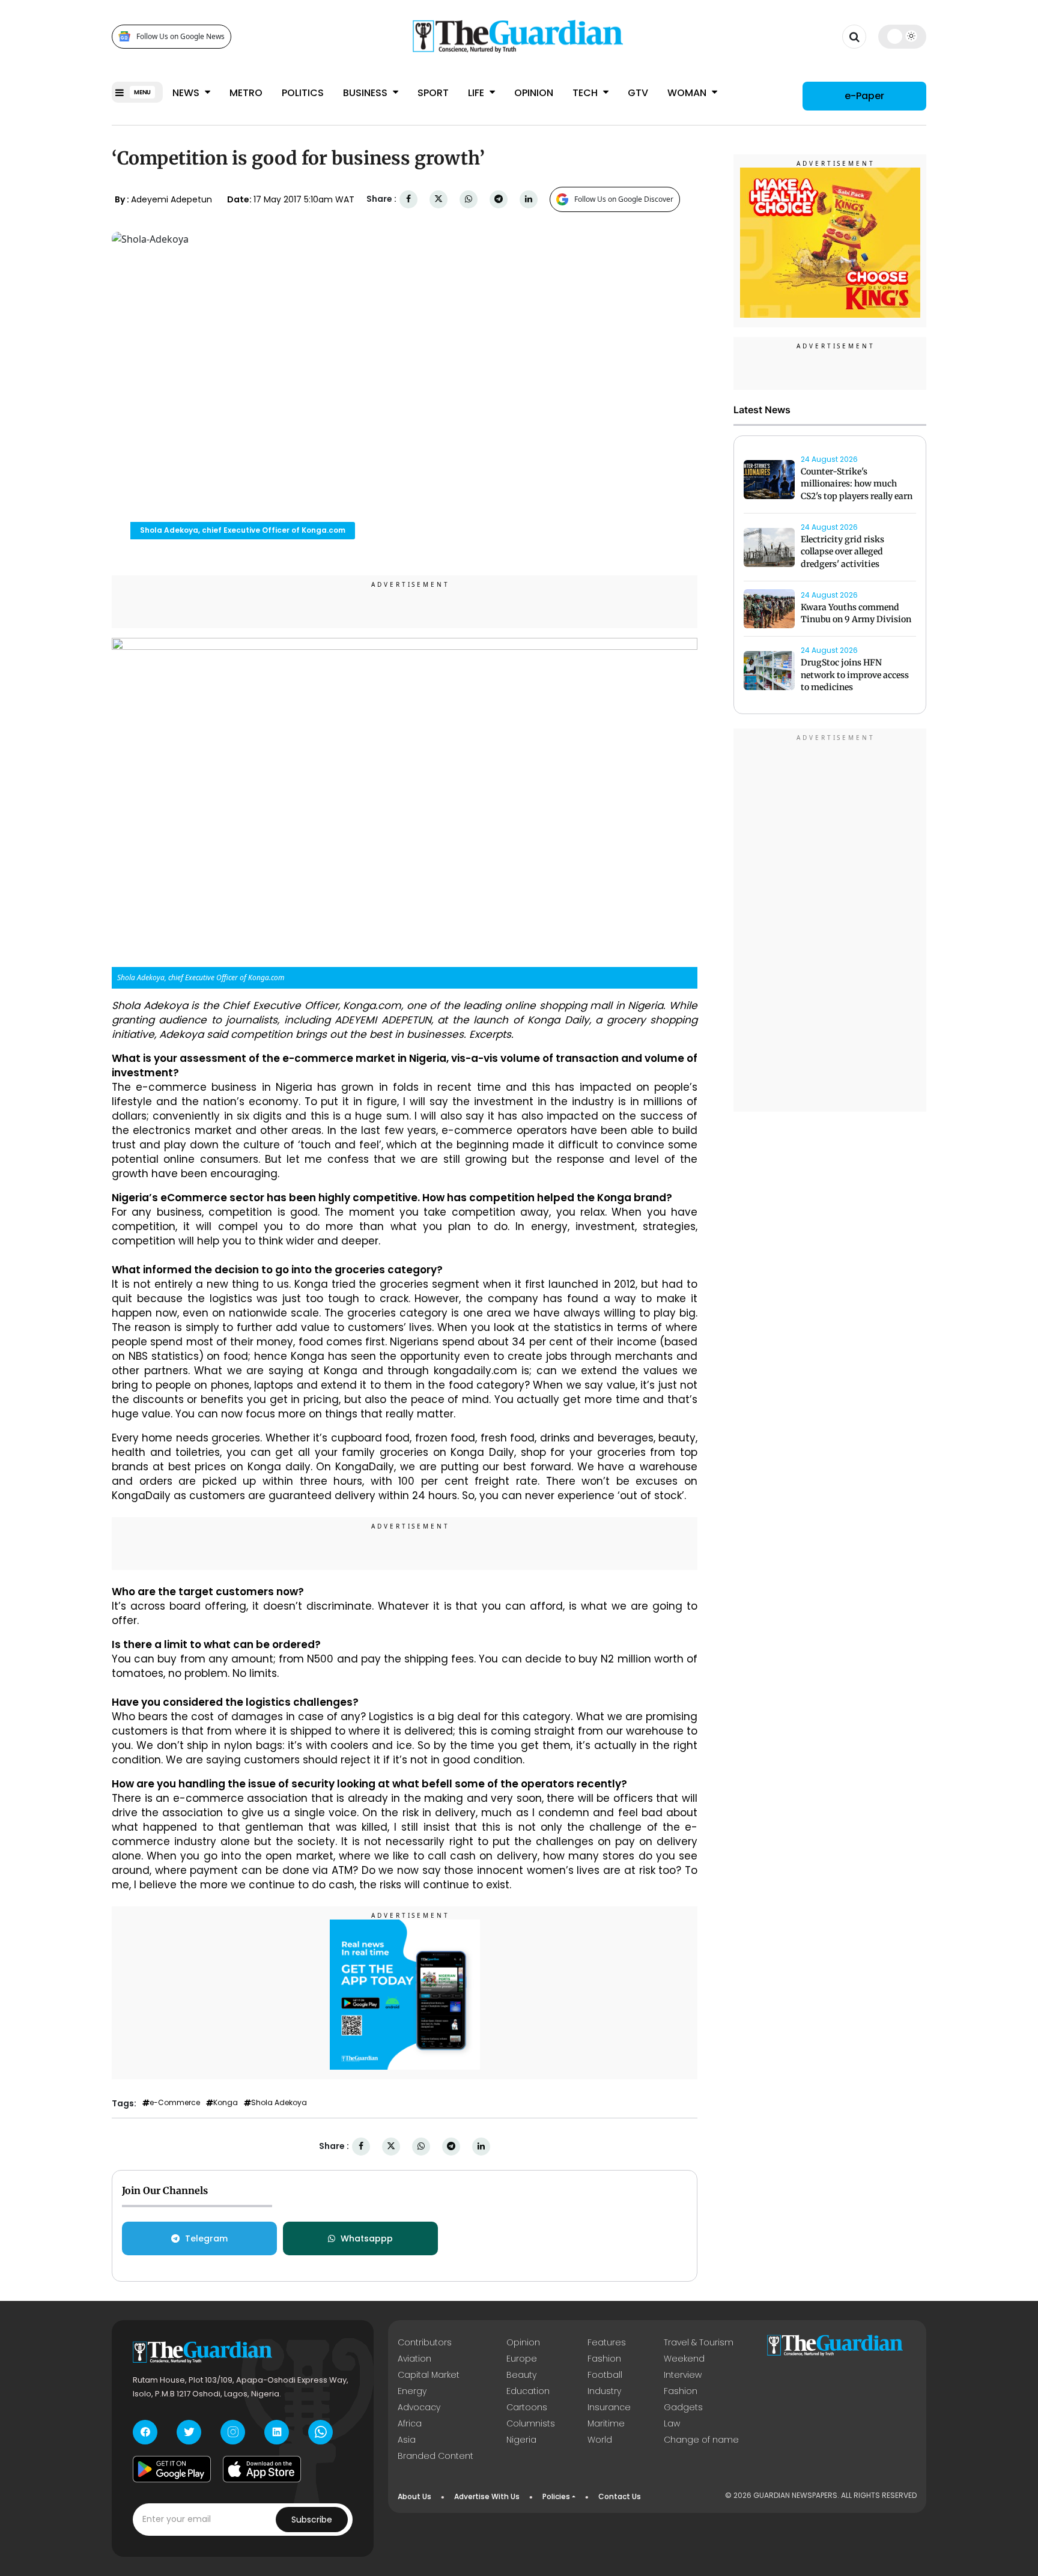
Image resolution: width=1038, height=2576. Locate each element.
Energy (412, 2391)
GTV (638, 93)
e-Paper (864, 96)
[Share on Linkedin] (529, 199)
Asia (407, 2440)
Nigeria (521, 2440)
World (600, 2440)
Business (366, 93)
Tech (586, 93)
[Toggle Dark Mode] (903, 36)
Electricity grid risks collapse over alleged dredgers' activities (842, 552)
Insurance (609, 2407)
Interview (683, 2375)
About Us (414, 2496)
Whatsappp (367, 2238)
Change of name (701, 2440)
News (187, 93)
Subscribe (312, 2520)
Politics (303, 93)
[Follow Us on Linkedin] (277, 2432)
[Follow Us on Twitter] (189, 2432)
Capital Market (429, 2375)
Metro (246, 93)
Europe (522, 2359)
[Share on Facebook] (408, 199)
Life (477, 93)
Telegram (206, 2238)
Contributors (425, 2342)
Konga (226, 2103)
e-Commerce (175, 2103)
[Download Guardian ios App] (262, 2469)
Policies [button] (556, 2496)
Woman (688, 93)
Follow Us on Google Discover (624, 199)
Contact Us (620, 2496)
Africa (410, 2423)
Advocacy (419, 2407)
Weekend (684, 2359)
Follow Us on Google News (181, 36)
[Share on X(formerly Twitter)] (439, 199)
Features (607, 2342)
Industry (604, 2391)
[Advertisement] (830, 922)
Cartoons (527, 2407)
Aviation (414, 2359)
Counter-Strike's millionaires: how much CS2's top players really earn (857, 484)
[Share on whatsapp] (469, 199)
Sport (433, 93)
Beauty (521, 2375)
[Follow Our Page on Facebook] (145, 2432)
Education (528, 2391)
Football (605, 2375)
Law (672, 2423)
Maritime (606, 2423)
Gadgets (683, 2407)
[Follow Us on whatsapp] (320, 2432)
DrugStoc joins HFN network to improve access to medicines (855, 675)
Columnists (531, 2423)
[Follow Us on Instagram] (233, 2432)
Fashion (604, 2359)
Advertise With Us (487, 2496)
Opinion (534, 93)
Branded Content (436, 2456)
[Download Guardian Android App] (172, 2469)
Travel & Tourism (699, 2342)
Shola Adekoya (279, 2103)
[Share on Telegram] (499, 199)
